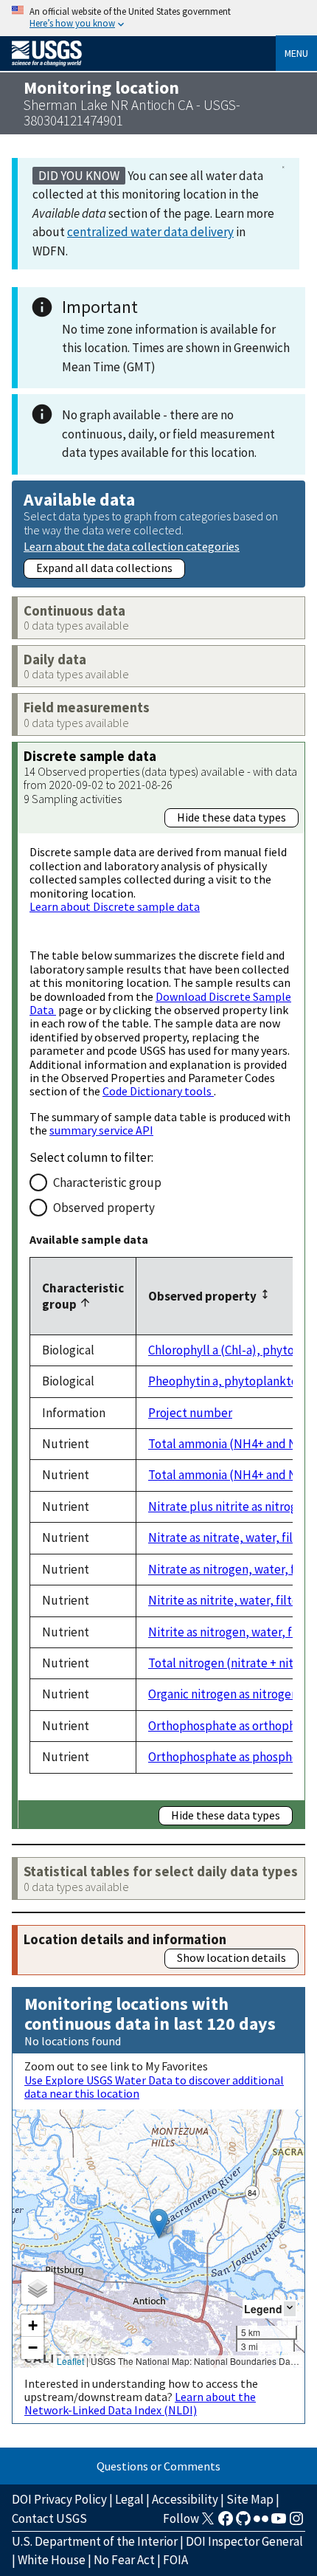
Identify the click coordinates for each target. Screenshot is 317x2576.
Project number (190, 1413)
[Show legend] (290, 2308)
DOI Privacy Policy (59, 2499)
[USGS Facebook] (226, 2523)
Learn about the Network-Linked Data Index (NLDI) (140, 2403)
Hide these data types (231, 817)
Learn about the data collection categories (132, 546)
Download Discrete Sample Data (160, 1003)
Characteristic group (107, 1182)
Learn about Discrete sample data (115, 906)
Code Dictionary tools (158, 1091)
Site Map (250, 2499)
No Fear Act (124, 2560)
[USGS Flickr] (261, 2523)
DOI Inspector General (244, 2541)
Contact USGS (49, 2518)
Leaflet (70, 2361)
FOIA (175, 2560)
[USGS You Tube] (279, 2523)
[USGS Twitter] (208, 2523)
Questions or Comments (158, 2466)
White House (52, 2560)
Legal (129, 2499)
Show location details (231, 1957)
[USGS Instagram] (296, 2523)
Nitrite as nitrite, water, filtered (233, 1600)
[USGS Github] (243, 2523)
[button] (159, 2224)
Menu (296, 53)
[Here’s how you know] (158, 18)
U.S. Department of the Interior (95, 2541)
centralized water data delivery (150, 232)
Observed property (104, 1208)
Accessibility (185, 2499)
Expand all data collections (104, 568)
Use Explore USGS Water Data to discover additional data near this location (154, 2087)
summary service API (101, 1130)
